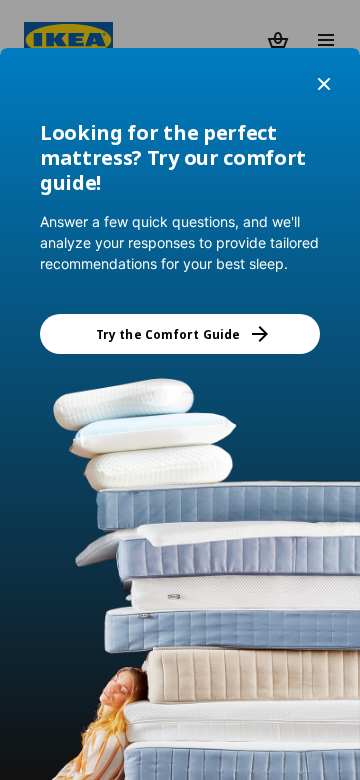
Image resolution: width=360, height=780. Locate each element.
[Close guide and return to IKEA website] (324, 84)
